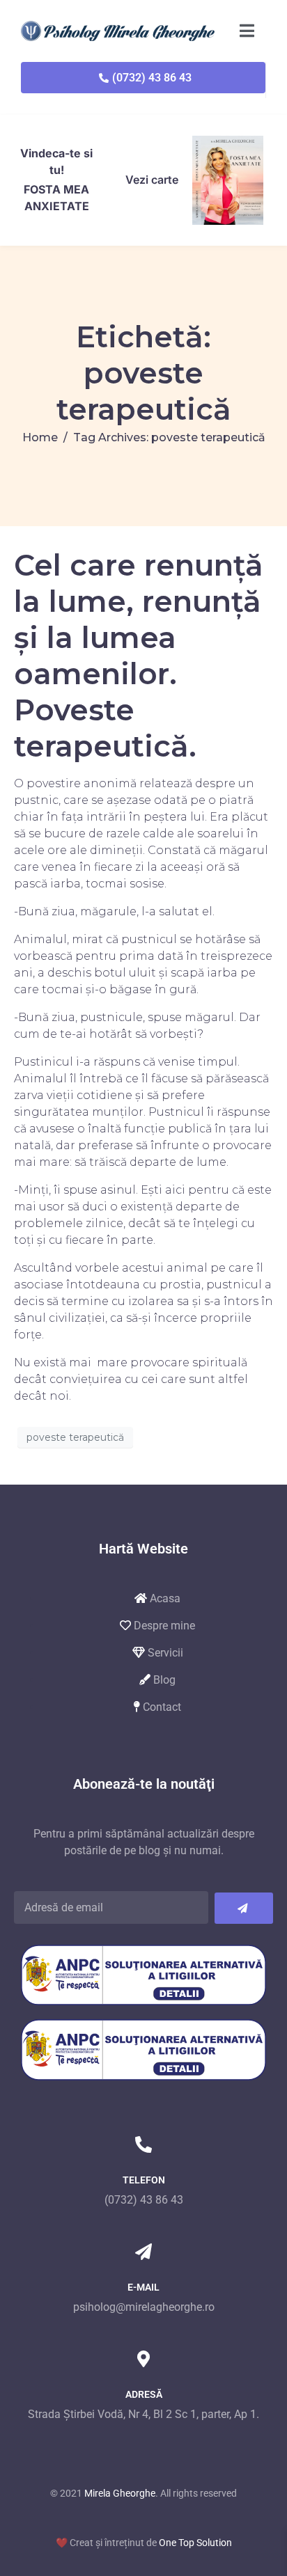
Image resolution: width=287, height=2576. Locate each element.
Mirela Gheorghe (120, 2493)
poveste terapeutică (75, 1437)
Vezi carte (152, 180)
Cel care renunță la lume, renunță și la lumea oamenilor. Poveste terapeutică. (139, 656)
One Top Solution (195, 2543)
